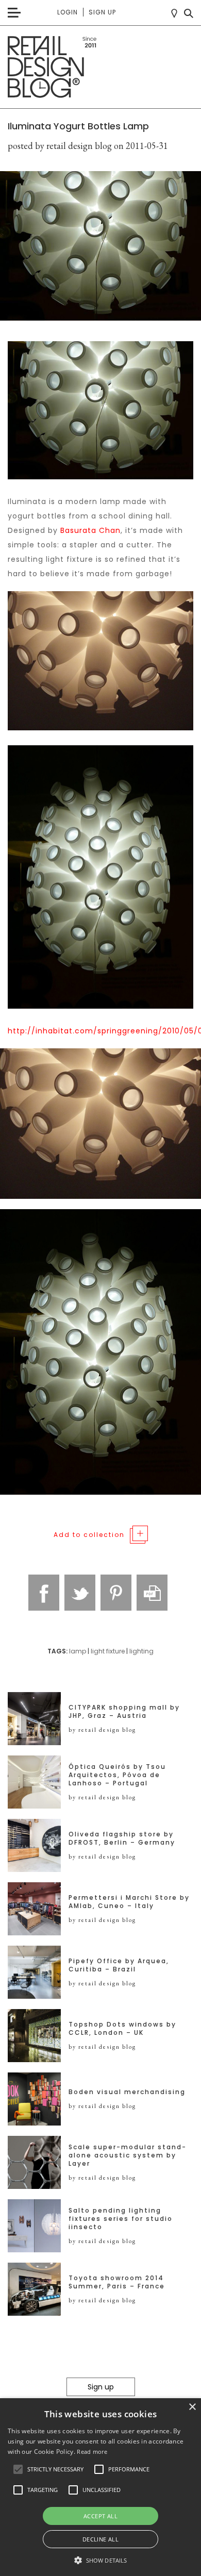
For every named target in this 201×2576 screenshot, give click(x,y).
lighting (141, 1651)
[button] (18, 2469)
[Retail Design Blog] (100, 67)
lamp (78, 1651)
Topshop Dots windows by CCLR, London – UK (122, 2029)
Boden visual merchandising (127, 2092)
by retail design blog (102, 1730)
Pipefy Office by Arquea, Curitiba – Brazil (119, 1965)
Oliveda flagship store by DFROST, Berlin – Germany (122, 1838)
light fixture (108, 1651)
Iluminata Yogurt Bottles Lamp (78, 126)
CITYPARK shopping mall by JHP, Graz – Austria (124, 1712)
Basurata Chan (90, 530)
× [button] (192, 2407)
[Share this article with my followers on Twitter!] (80, 1593)
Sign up (102, 12)
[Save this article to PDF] (152, 1593)
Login (68, 12)
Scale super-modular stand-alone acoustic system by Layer (128, 2155)
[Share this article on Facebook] (44, 1593)
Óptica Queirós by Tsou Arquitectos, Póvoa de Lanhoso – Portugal (117, 1775)
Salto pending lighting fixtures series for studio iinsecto (121, 2219)
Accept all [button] (100, 2516)
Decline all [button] (100, 2539)
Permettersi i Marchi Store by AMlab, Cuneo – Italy (129, 1902)
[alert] (100, 2487)
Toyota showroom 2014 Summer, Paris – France (117, 2282)
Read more (92, 2452)
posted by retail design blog (60, 146)
